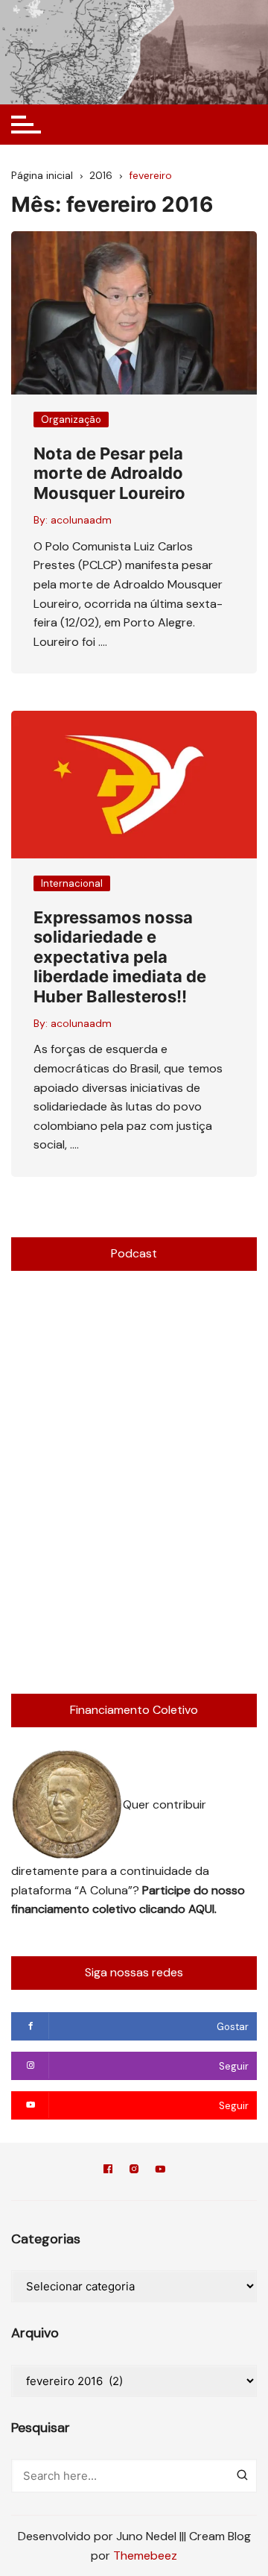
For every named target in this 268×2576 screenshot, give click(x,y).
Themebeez (145, 2555)
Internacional (72, 883)
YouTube (160, 2171)
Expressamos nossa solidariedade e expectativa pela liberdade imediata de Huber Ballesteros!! (120, 957)
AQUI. (202, 1909)
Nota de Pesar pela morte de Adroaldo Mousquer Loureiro (109, 473)
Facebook (108, 2171)
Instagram (134, 2171)
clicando (164, 1909)
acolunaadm (81, 520)
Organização (71, 420)
